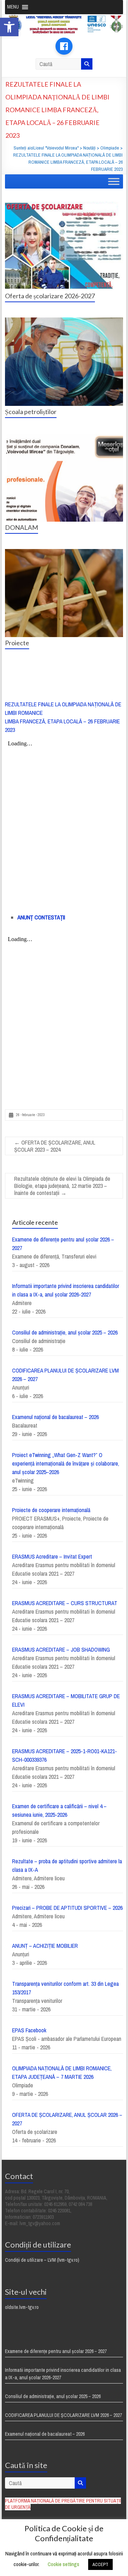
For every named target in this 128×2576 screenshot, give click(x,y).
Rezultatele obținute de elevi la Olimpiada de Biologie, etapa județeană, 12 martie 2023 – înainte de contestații (62, 1186)
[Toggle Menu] (114, 182)
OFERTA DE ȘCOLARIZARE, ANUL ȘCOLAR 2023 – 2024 (55, 1146)
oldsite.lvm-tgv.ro (22, 2307)
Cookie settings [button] (63, 2564)
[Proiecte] (64, 553)
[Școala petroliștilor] (64, 321)
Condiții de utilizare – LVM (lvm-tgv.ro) (42, 2260)
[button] (9, 27)
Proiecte (17, 643)
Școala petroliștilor (31, 412)
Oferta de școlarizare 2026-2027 (50, 296)
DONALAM (22, 527)
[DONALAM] (64, 437)
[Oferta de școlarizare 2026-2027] (64, 205)
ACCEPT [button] (100, 2564)
